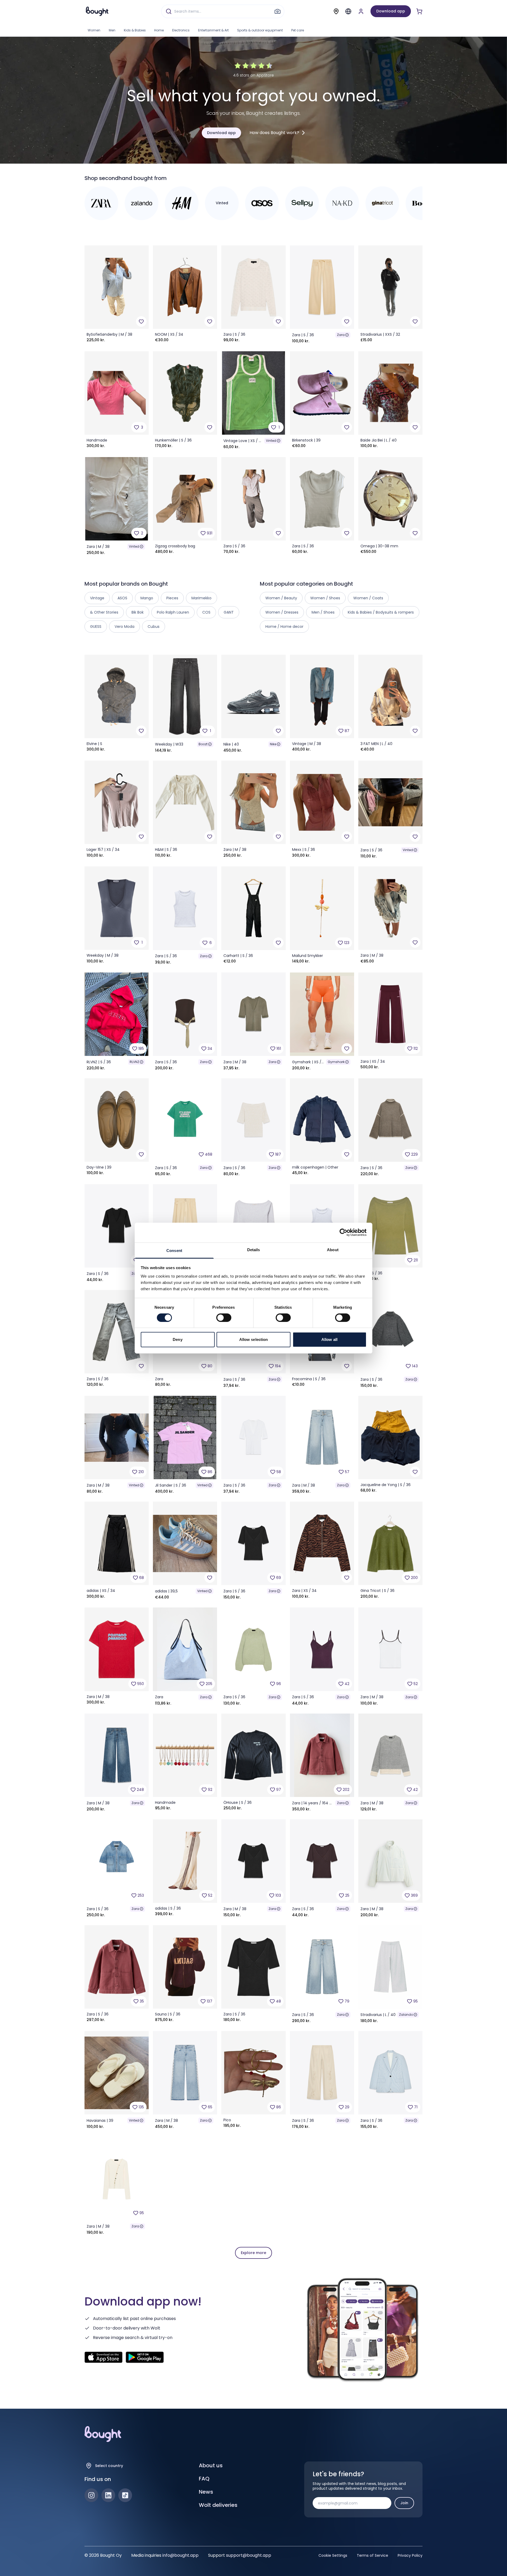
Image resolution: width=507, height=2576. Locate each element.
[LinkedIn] (108, 2495)
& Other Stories (104, 612)
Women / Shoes (325, 598)
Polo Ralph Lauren (173, 612)
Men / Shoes (323, 612)
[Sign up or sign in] (361, 11)
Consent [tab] (174, 1250)
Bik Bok (138, 612)
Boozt (203, 744)
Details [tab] (254, 1249)
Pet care (298, 30)
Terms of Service (372, 2555)
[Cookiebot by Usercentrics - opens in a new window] (343, 1232)
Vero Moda (125, 627)
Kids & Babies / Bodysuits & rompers (381, 612)
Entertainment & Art (213, 30)
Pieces (172, 598)
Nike (273, 744)
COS (206, 612)
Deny (177, 1339)
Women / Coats (368, 598)
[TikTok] (125, 2495)
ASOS (122, 598)
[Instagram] (91, 2495)
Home (159, 30)
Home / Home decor (284, 627)
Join (404, 2503)
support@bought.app (249, 2555)
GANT (229, 612)
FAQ (204, 2479)
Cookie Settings (333, 2555)
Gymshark (336, 1062)
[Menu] (348, 11)
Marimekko (201, 598)
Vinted (271, 441)
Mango (147, 598)
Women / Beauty (281, 598)
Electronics (181, 30)
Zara (341, 335)
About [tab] (333, 1249)
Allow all (329, 1339)
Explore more (253, 2253)
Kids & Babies (135, 30)
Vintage (97, 598)
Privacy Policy (410, 2555)
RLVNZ (134, 1062)
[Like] (141, 321)
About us (211, 2465)
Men (112, 30)
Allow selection (254, 1339)
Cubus (154, 627)
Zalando (406, 2015)
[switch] (224, 1318)
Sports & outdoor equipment (260, 30)
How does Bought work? (274, 133)
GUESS (96, 627)
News (206, 2492)
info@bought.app (180, 2555)
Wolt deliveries (218, 2505)
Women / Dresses (282, 612)
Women (94, 30)
